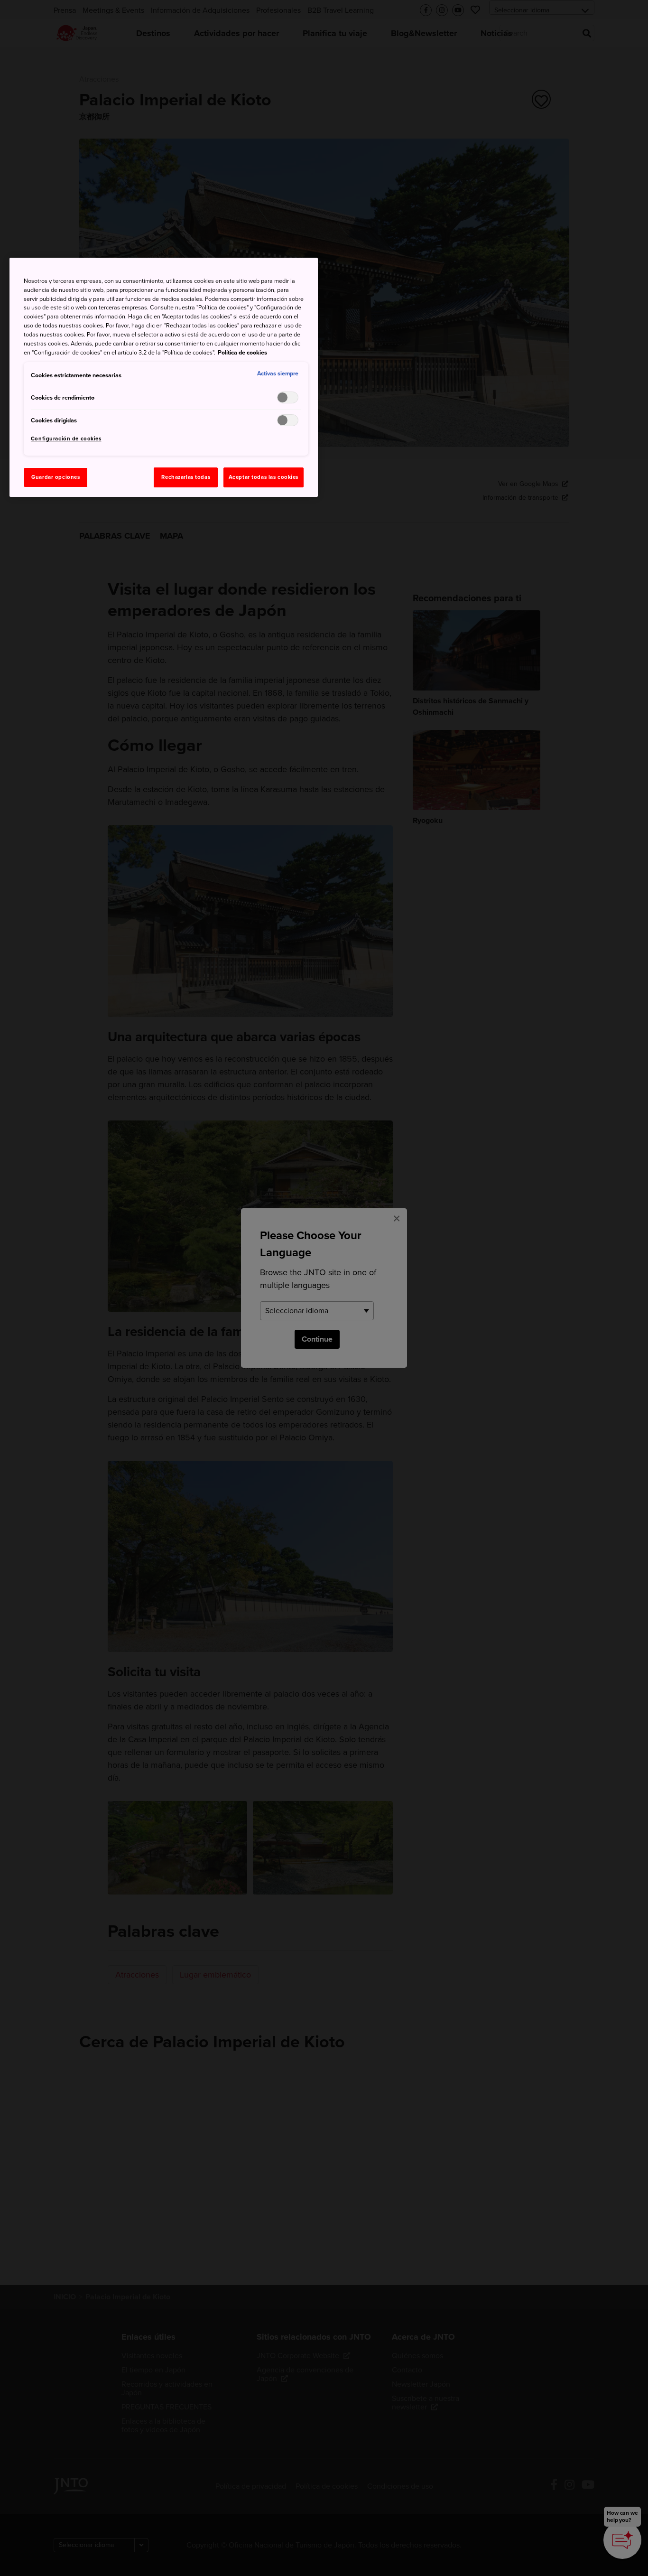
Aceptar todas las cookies (264, 477)
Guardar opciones (56, 477)
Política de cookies (242, 353)
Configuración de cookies (66, 439)
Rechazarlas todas (186, 477)
